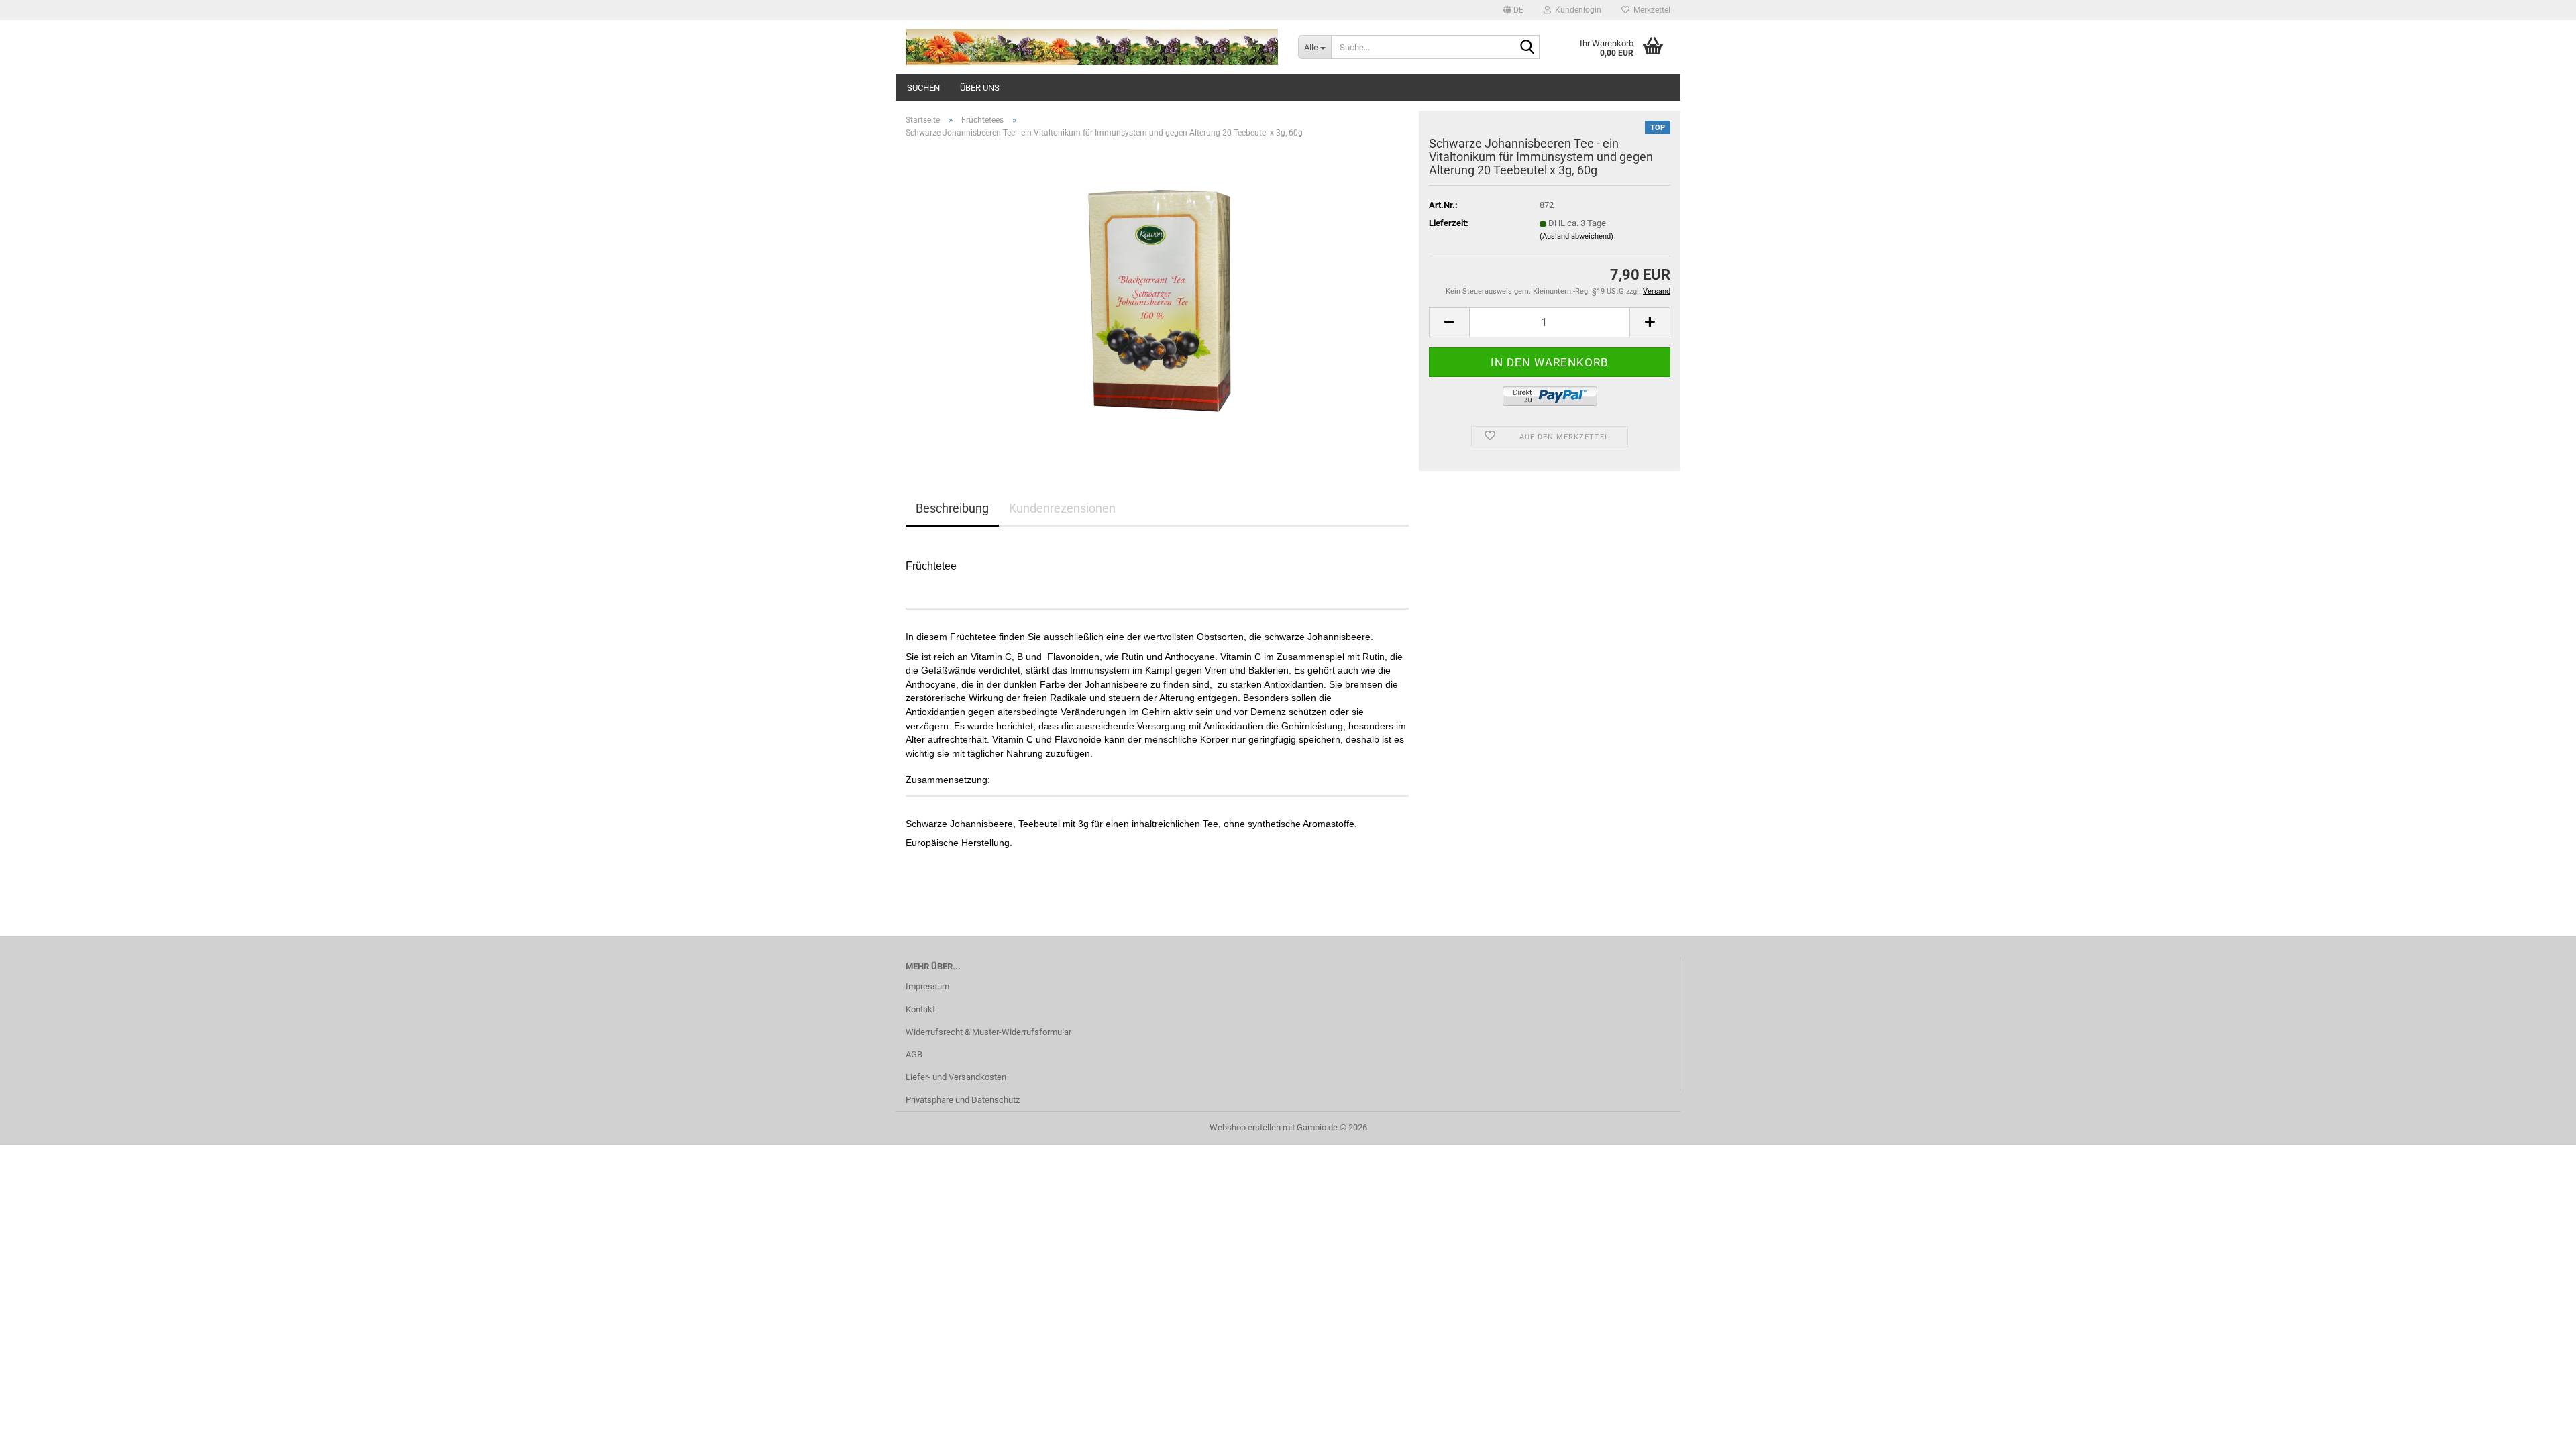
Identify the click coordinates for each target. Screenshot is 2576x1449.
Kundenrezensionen (1062, 508)
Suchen (923, 88)
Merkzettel (1650, 10)
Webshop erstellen (1245, 1127)
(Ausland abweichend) (1576, 236)
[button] (1513, 10)
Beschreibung (952, 508)
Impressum (927, 986)
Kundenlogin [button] (1576, 10)
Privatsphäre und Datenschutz (963, 1100)
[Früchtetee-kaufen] (1157, 300)
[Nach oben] (2539, 1429)
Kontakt (920, 1009)
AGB (914, 1054)
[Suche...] (1527, 48)
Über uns (980, 88)
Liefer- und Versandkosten (956, 1077)
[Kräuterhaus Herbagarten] (1092, 47)
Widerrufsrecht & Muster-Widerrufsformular (988, 1032)
